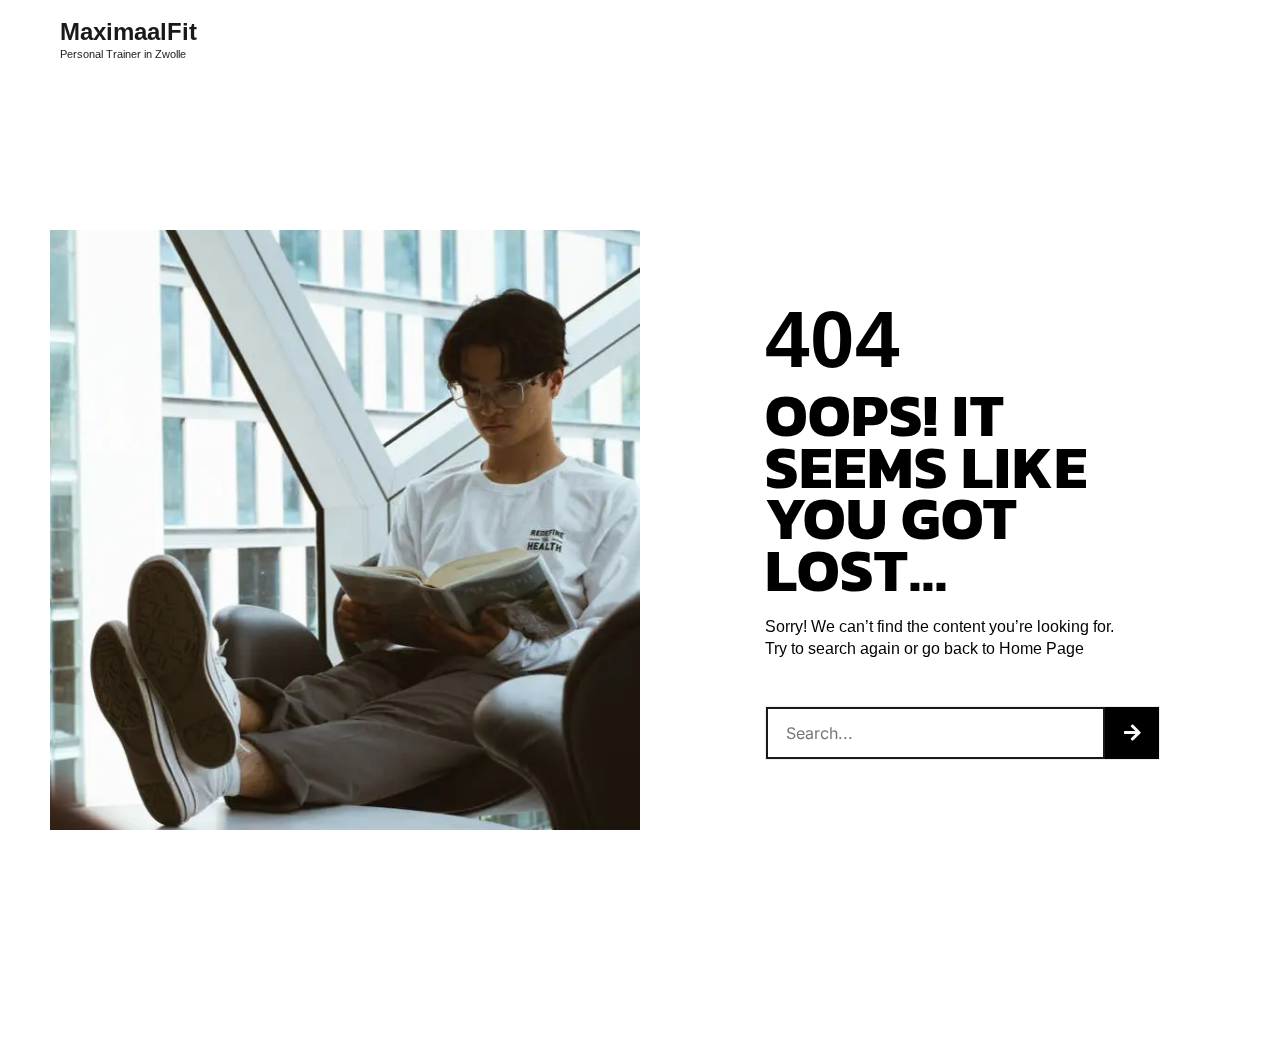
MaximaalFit (128, 32)
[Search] (1132, 733)
